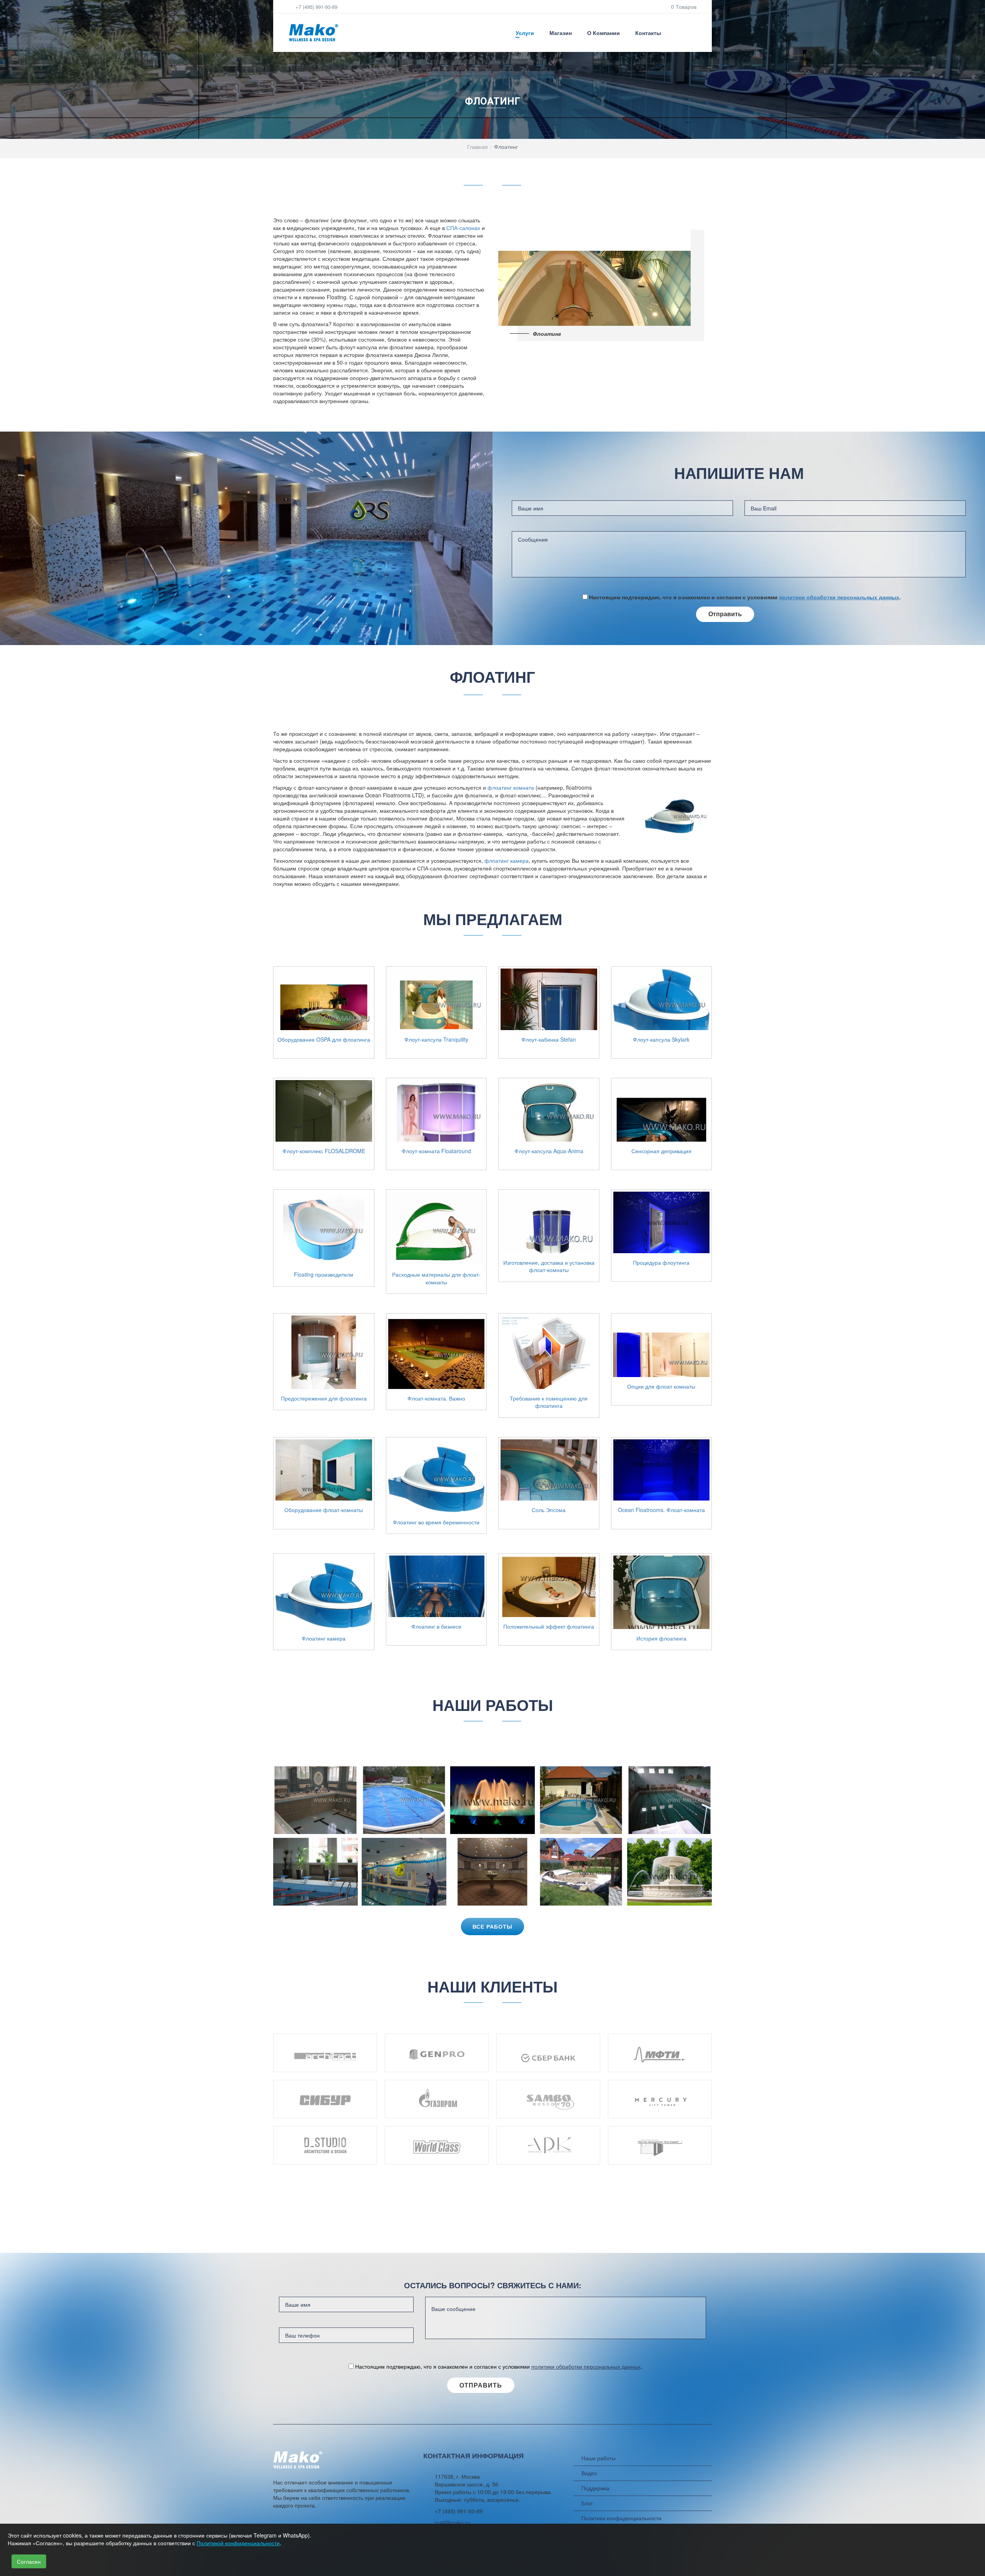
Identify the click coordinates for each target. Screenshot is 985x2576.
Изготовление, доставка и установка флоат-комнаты (549, 1266)
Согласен (29, 2561)
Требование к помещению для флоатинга (549, 1402)
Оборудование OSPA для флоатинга (324, 1040)
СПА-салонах (464, 228)
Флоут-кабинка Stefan (549, 1040)
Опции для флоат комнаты (661, 1386)
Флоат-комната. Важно (436, 1398)
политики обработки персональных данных (839, 597)
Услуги (525, 33)
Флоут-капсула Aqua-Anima (549, 1151)
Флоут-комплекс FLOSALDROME (324, 1151)
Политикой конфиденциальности (238, 2543)
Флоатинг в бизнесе (436, 1626)
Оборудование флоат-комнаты (324, 1510)
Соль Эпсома (549, 1510)
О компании (604, 33)
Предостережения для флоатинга (324, 1398)
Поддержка (595, 2488)
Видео (589, 2473)
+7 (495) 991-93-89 (316, 7)
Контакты (648, 33)
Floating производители (324, 1275)
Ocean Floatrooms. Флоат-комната (661, 1510)
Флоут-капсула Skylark (661, 1040)
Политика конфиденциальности (621, 2518)
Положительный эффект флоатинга (549, 1626)
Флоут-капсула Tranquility (436, 1040)
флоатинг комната (511, 787)
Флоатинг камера (324, 1638)
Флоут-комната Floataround (436, 1151)
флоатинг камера (507, 860)
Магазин (561, 33)
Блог (587, 2503)
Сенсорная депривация (661, 1151)
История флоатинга (661, 1638)
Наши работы (599, 2458)
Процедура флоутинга (661, 1263)
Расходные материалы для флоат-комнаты (436, 1278)
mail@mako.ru (452, 2523)
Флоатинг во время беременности (436, 1522)
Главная (477, 147)
